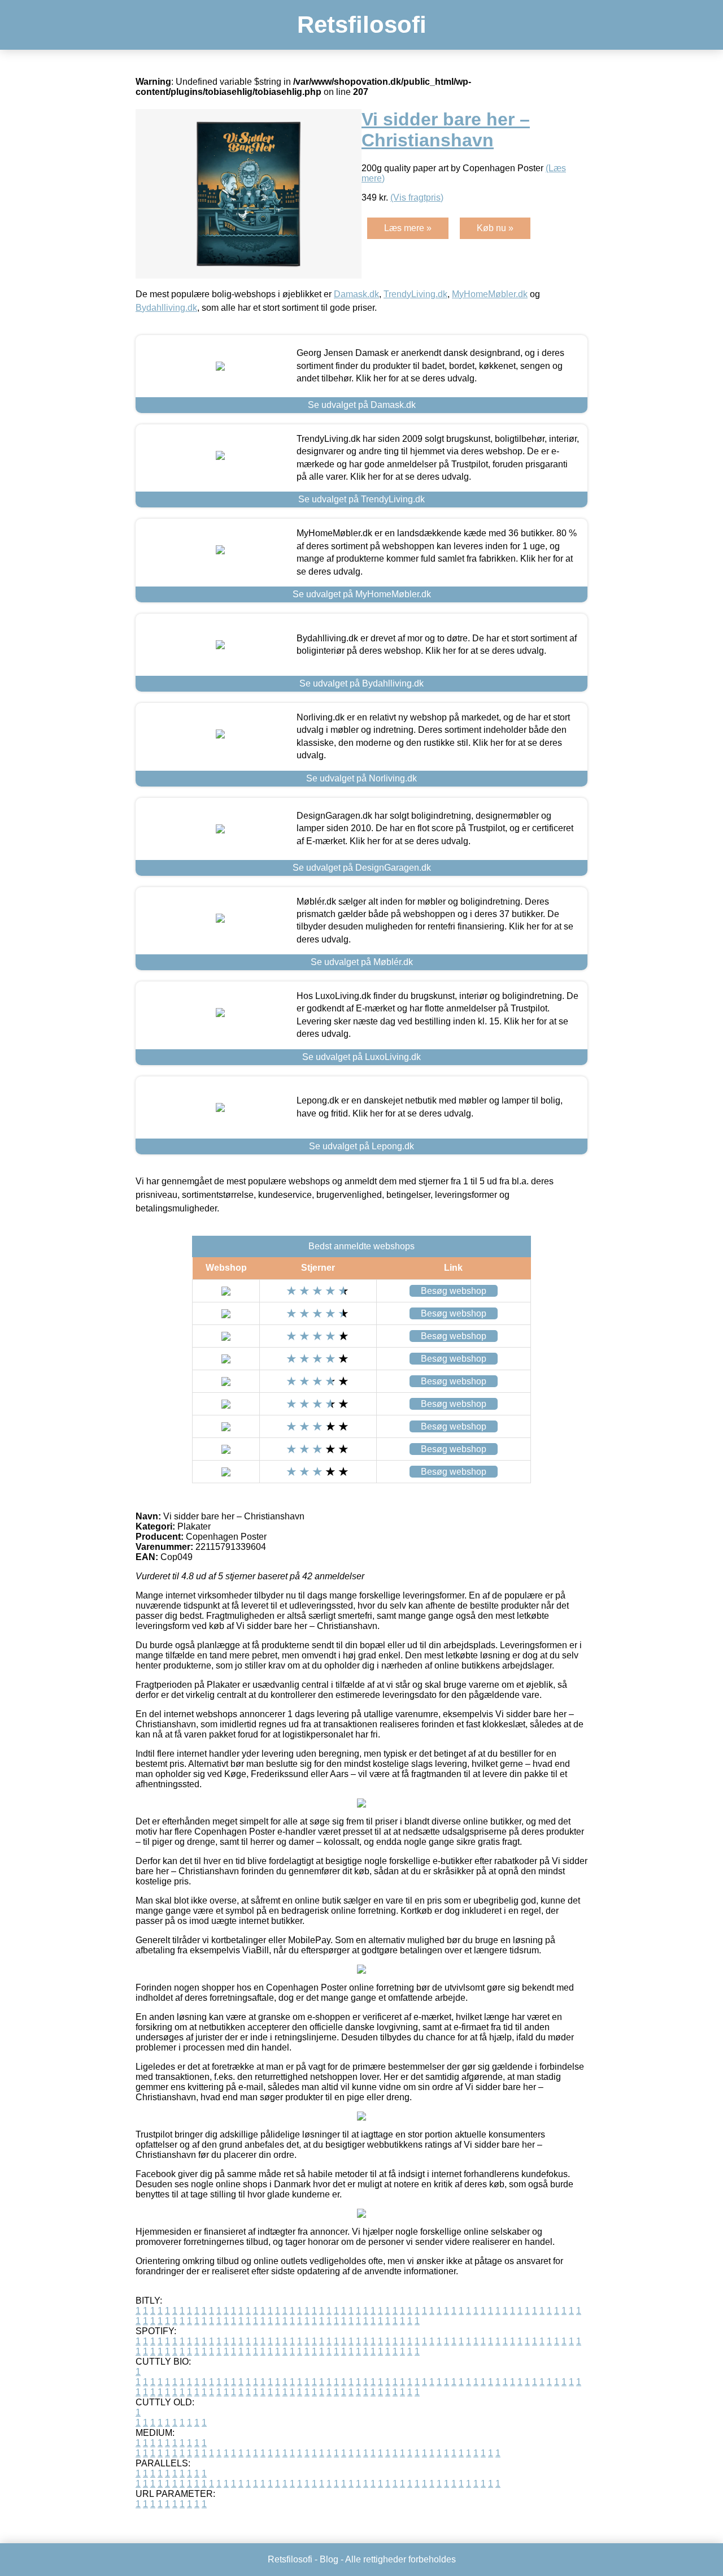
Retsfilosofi (362, 25)
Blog (329, 2559)
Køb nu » (495, 228)
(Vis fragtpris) (417, 197)
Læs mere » (408, 228)
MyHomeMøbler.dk (490, 294)
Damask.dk (356, 294)
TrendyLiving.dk (415, 294)
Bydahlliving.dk (166, 308)
